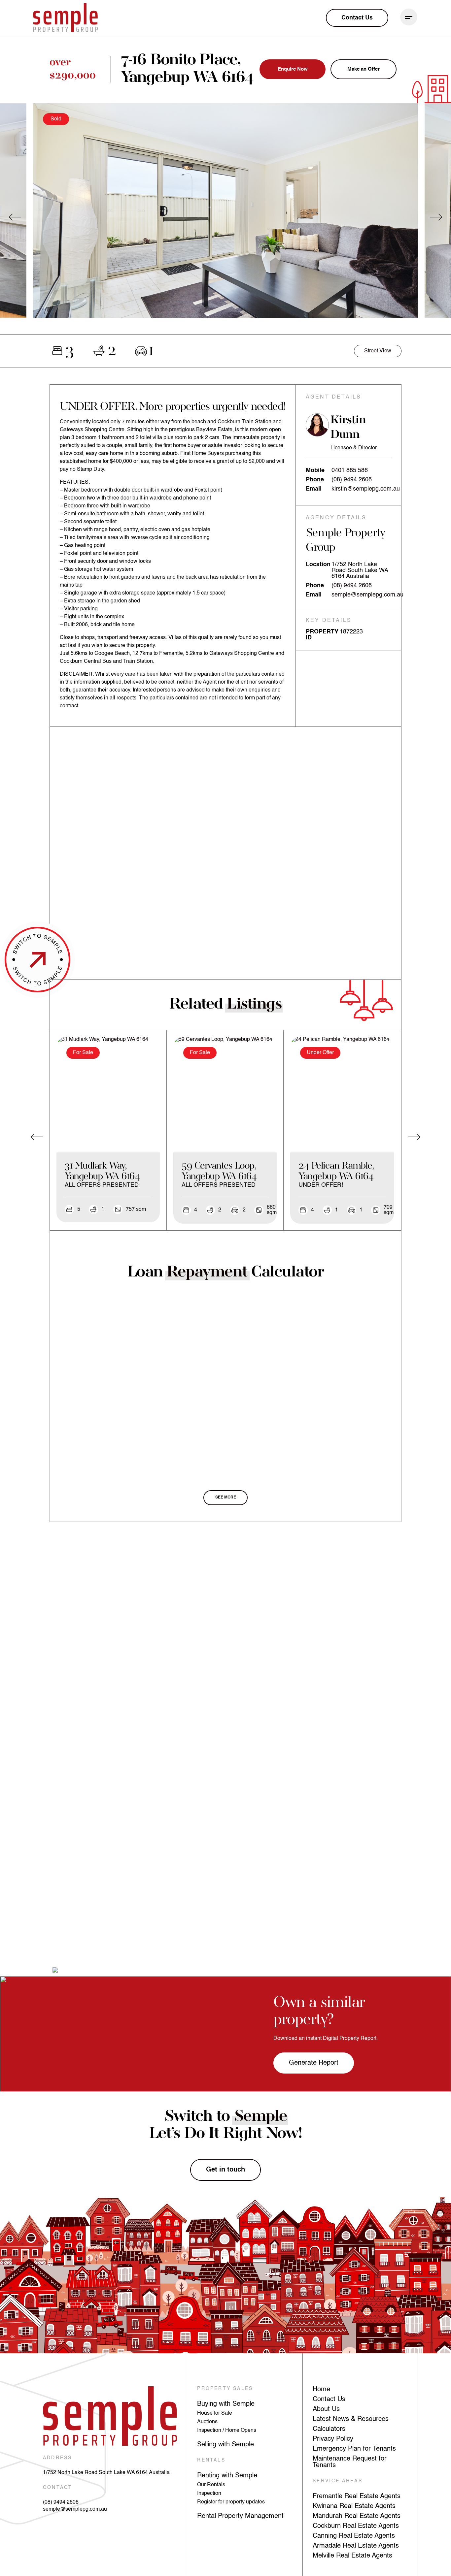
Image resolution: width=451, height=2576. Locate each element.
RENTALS (211, 2460)
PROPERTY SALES (225, 2389)
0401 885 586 (350, 470)
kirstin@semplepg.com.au (366, 489)
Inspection (209, 2494)
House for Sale (215, 2413)
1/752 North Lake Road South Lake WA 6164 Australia (106, 2473)
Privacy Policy (333, 2439)
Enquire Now (293, 69)
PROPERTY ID (322, 635)
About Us (326, 2409)
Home (321, 2390)
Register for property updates (231, 2502)
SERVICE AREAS (338, 2481)
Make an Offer (364, 69)
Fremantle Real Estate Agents (357, 2496)
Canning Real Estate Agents (354, 2536)
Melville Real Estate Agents (352, 2556)
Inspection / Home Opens (227, 2431)
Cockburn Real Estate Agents (356, 2526)
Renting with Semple (227, 2476)
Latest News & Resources (351, 2419)
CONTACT (58, 2488)
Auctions (207, 2422)
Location (318, 564)
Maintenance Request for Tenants (350, 2462)
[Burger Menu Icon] (409, 17)
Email (314, 489)
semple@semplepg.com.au (367, 595)
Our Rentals (211, 2485)
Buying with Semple (226, 2404)
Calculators (329, 2429)
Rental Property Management (240, 2516)
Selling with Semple (225, 2445)
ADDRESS (57, 2458)
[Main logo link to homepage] (65, 18)
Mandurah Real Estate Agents (357, 2516)
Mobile (315, 470)
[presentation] (15, 217)
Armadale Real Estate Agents (356, 2546)
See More (226, 1497)
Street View (378, 351)
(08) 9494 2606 (352, 480)
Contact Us (329, 2399)
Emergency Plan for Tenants (354, 2449)
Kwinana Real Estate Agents (354, 2506)
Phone (315, 480)
